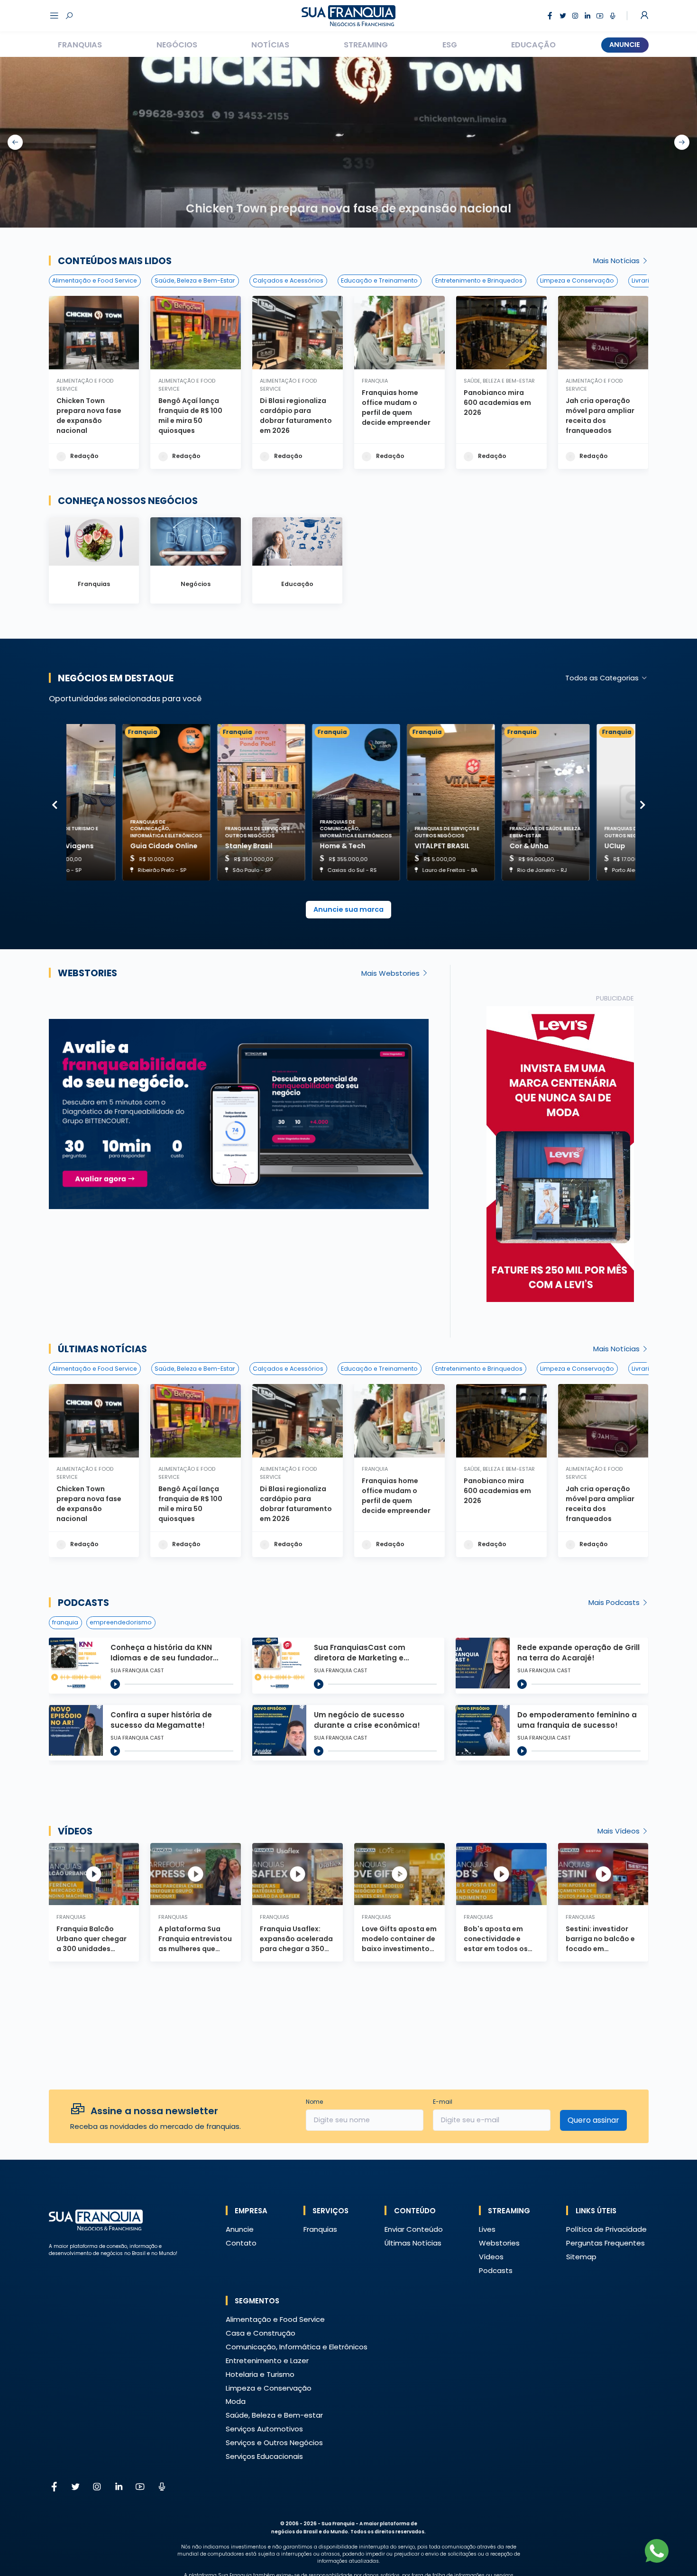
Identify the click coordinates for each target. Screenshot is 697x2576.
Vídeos (75, 1831)
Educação (533, 45)
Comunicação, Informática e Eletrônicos (297, 2347)
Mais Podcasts (615, 1602)
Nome (314, 2102)
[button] (560, 1154)
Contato (241, 2243)
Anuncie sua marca (348, 909)
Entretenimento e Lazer (267, 2361)
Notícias (270, 45)
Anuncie (625, 45)
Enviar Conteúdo (414, 2229)
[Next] (643, 805)
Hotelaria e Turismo (260, 2374)
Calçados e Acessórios (288, 280)
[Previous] (55, 805)
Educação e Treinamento (379, 280)
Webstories (87, 973)
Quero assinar (593, 2120)
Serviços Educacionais (264, 2456)
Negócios (177, 45)
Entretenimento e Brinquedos (479, 280)
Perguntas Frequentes (605, 2243)
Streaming (366, 45)
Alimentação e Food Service (95, 280)
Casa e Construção (261, 2333)
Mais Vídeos (619, 1831)
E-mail (443, 2102)
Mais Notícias (617, 261)
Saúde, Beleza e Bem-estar (274, 2415)
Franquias (80, 45)
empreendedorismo (121, 1622)
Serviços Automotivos (264, 2429)
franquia (65, 1622)
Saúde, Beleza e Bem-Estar (195, 280)
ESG (450, 45)
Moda (236, 2401)
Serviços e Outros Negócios (274, 2443)
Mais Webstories (391, 973)
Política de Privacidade (606, 2229)
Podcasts (83, 1603)
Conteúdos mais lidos (115, 261)
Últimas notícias (102, 1349)
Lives (487, 2229)
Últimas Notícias (413, 2243)
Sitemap (581, 2257)
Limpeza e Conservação (577, 280)
